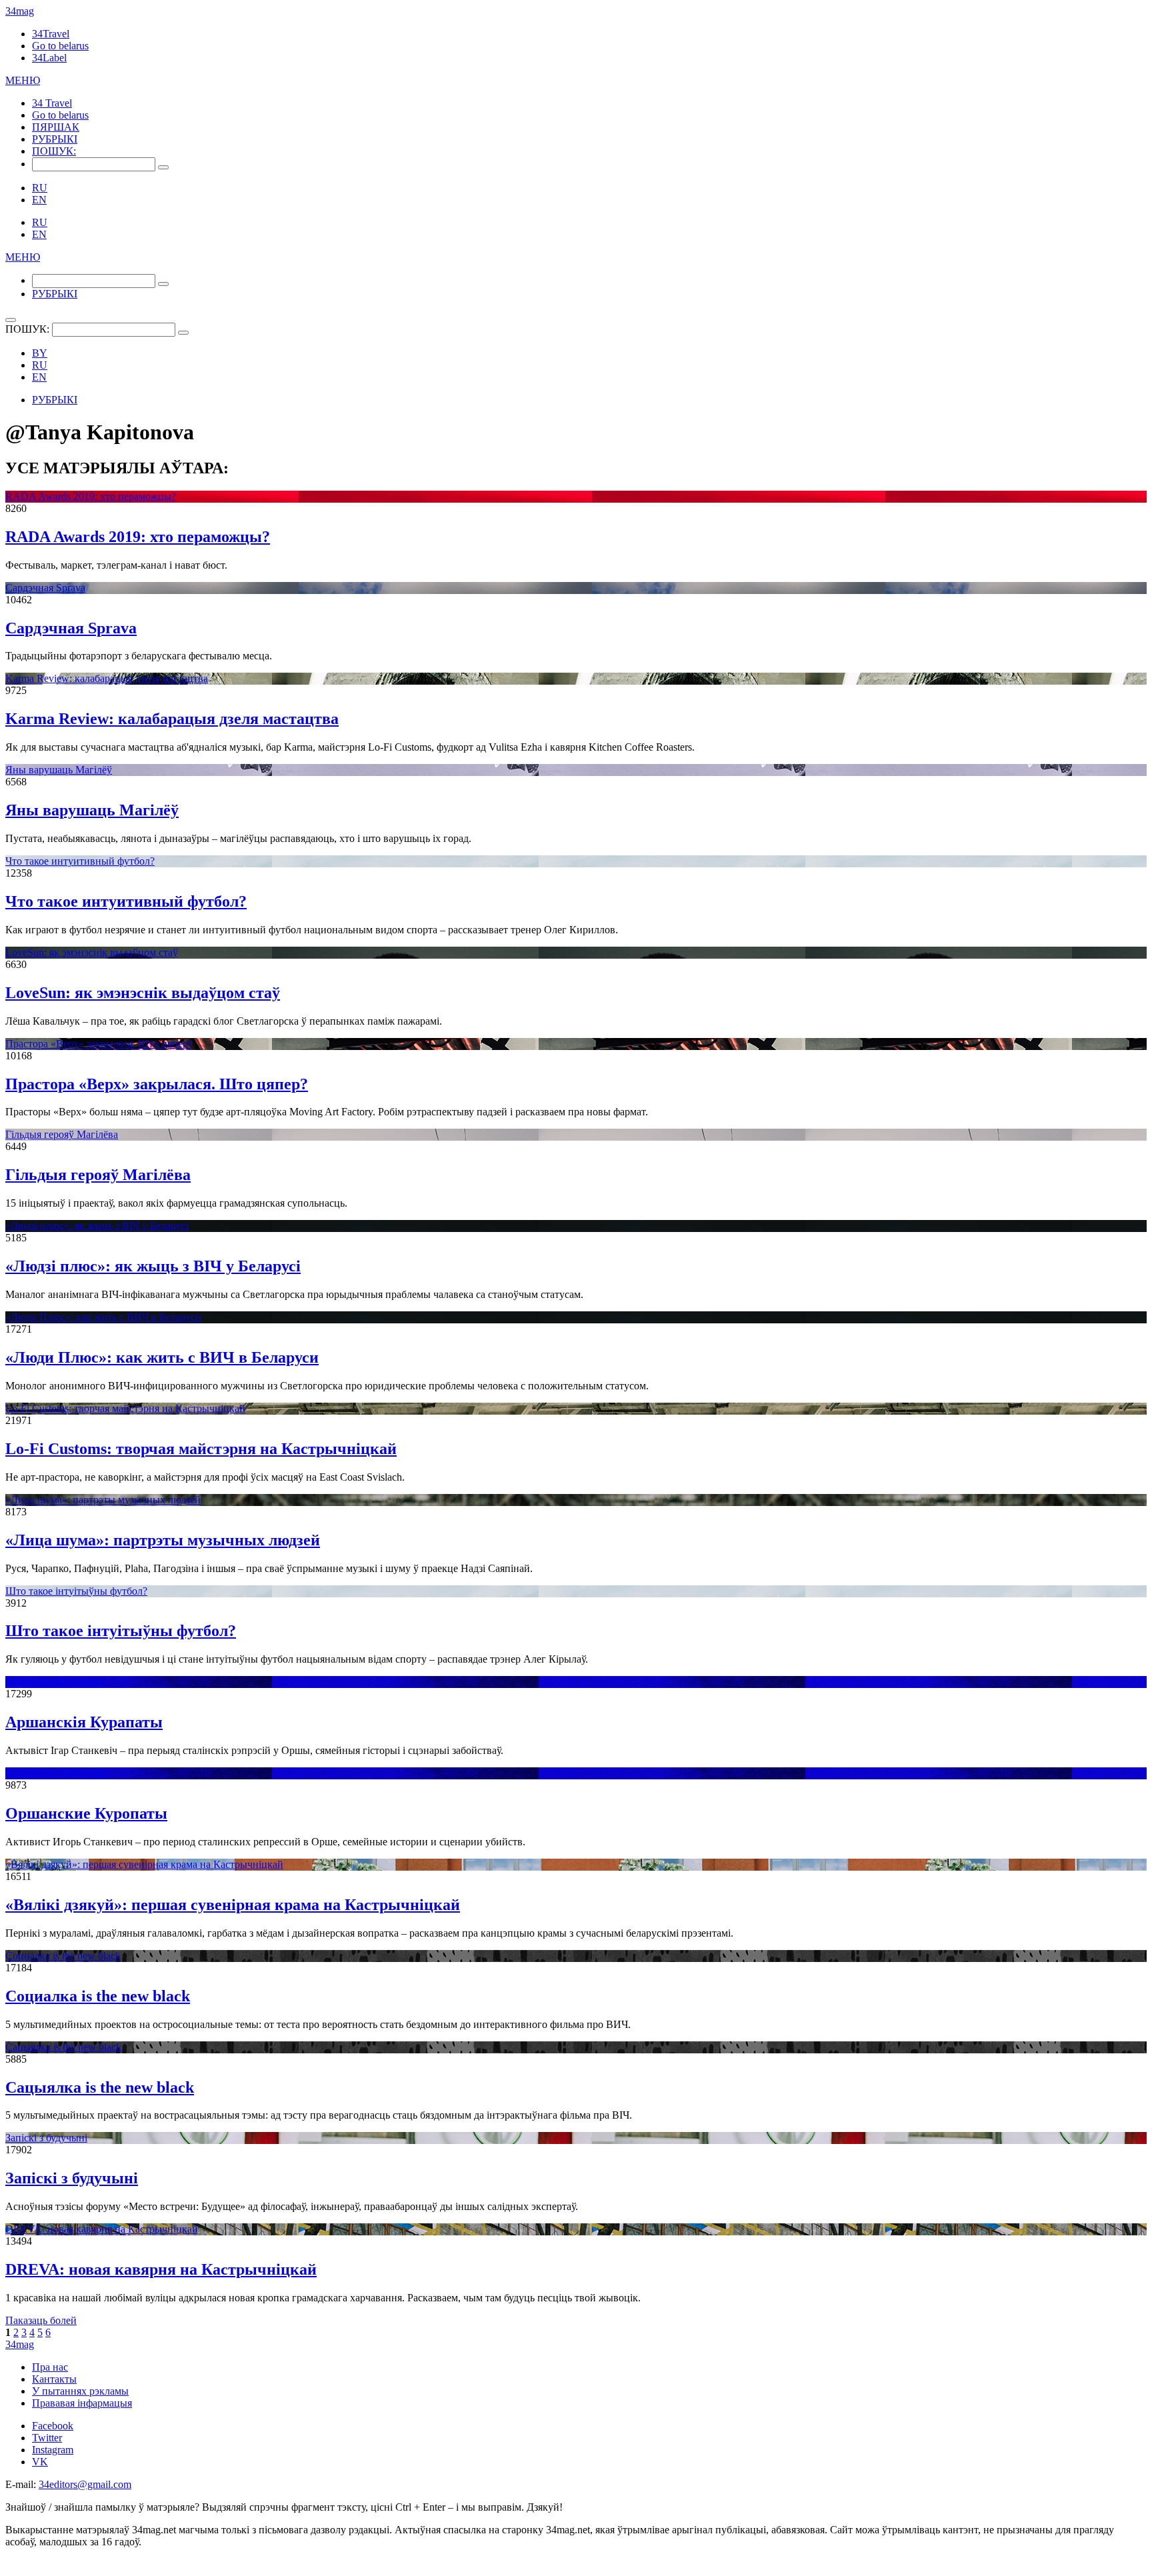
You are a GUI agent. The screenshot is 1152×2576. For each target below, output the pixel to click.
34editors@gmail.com (85, 2484)
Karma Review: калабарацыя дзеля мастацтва (107, 678)
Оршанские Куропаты (56, 1773)
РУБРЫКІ (55, 139)
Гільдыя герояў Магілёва (62, 1134)
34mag (20, 11)
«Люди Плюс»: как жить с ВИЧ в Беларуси (103, 1317)
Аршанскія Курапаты (54, 1682)
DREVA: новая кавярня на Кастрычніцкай (102, 2229)
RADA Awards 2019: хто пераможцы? (91, 496)
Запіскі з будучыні (46, 2138)
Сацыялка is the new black (63, 2047)
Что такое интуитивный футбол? (80, 861)
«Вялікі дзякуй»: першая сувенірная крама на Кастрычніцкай (144, 1864)
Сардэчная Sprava (45, 588)
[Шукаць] (163, 167)
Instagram (53, 2450)
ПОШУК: (54, 151)
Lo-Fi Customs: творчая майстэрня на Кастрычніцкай (125, 1408)
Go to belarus (60, 46)
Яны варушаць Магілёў (59, 770)
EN (39, 200)
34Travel (51, 34)
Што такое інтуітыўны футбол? (76, 1591)
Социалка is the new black (63, 1956)
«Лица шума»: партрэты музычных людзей (103, 1500)
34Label (49, 58)
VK (40, 2462)
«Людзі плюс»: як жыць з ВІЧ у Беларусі (97, 1226)
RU (40, 188)
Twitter (47, 2438)
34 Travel (52, 103)
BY (40, 353)
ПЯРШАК (56, 127)
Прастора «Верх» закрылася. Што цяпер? (99, 1044)
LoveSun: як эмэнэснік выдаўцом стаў (92, 952)
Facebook (53, 2426)
